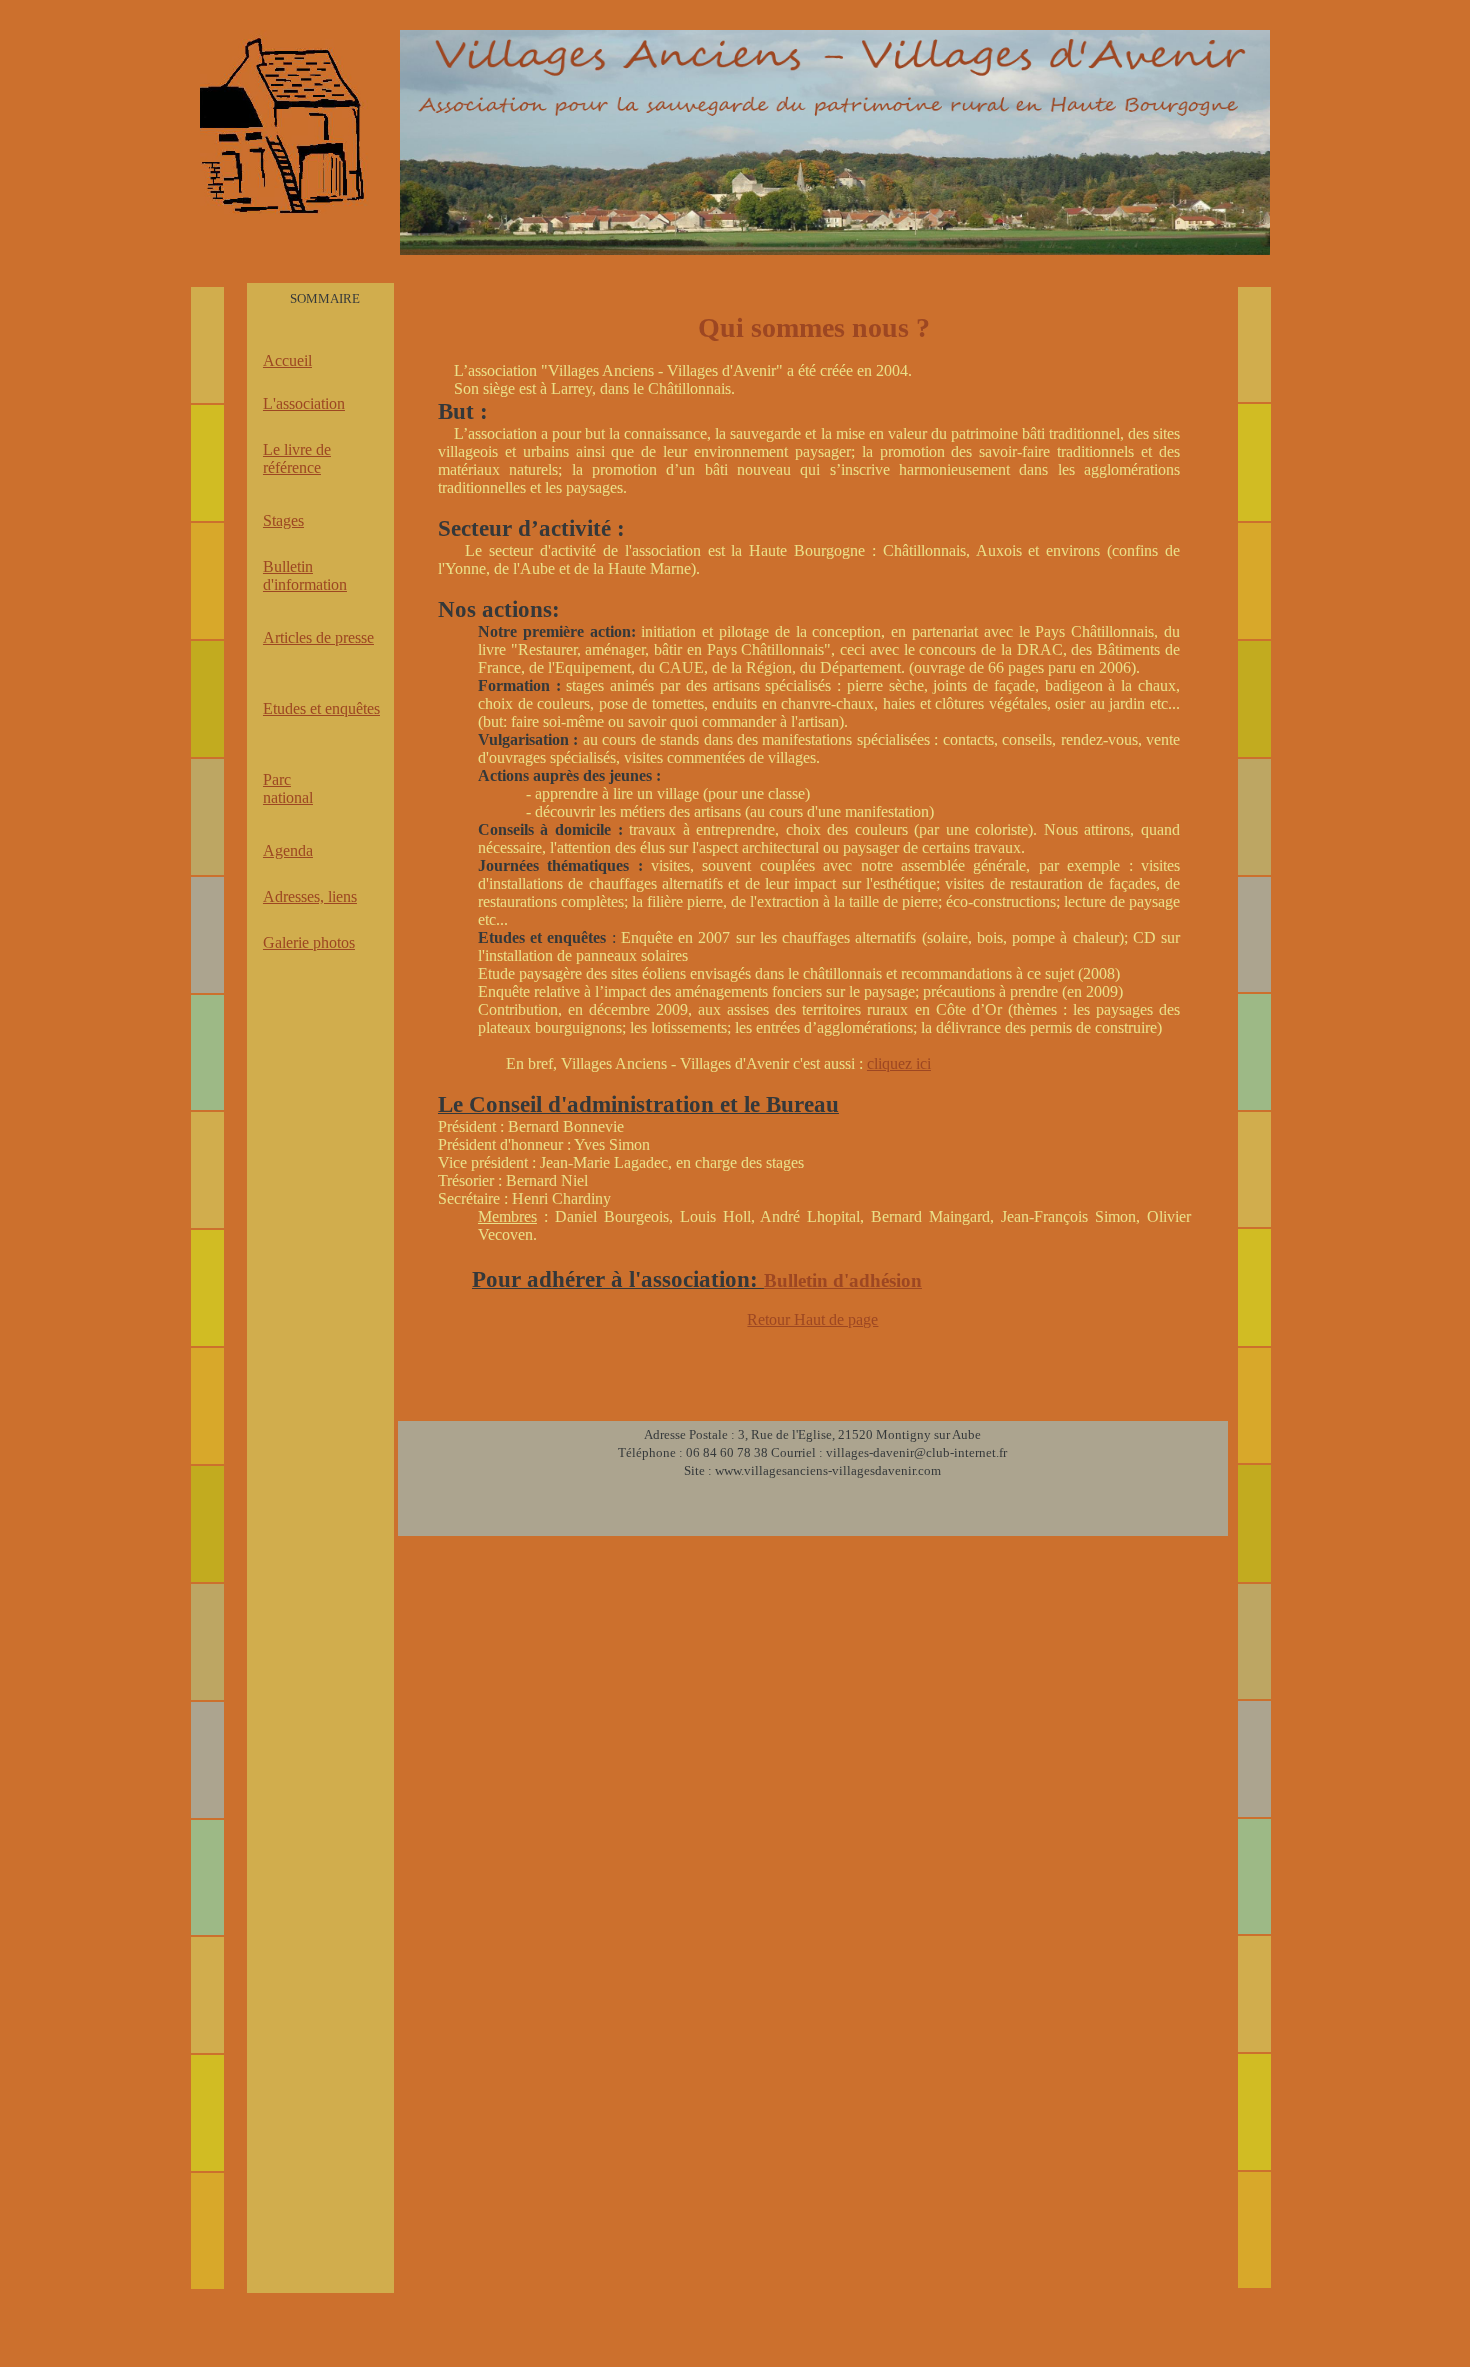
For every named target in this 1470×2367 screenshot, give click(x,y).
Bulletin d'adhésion (843, 1280)
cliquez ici (899, 1063)
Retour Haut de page (812, 1319)
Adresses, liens (310, 896)
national (288, 797)
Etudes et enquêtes (321, 708)
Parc (277, 779)
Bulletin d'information (305, 575)
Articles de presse (318, 637)
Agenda (288, 850)
